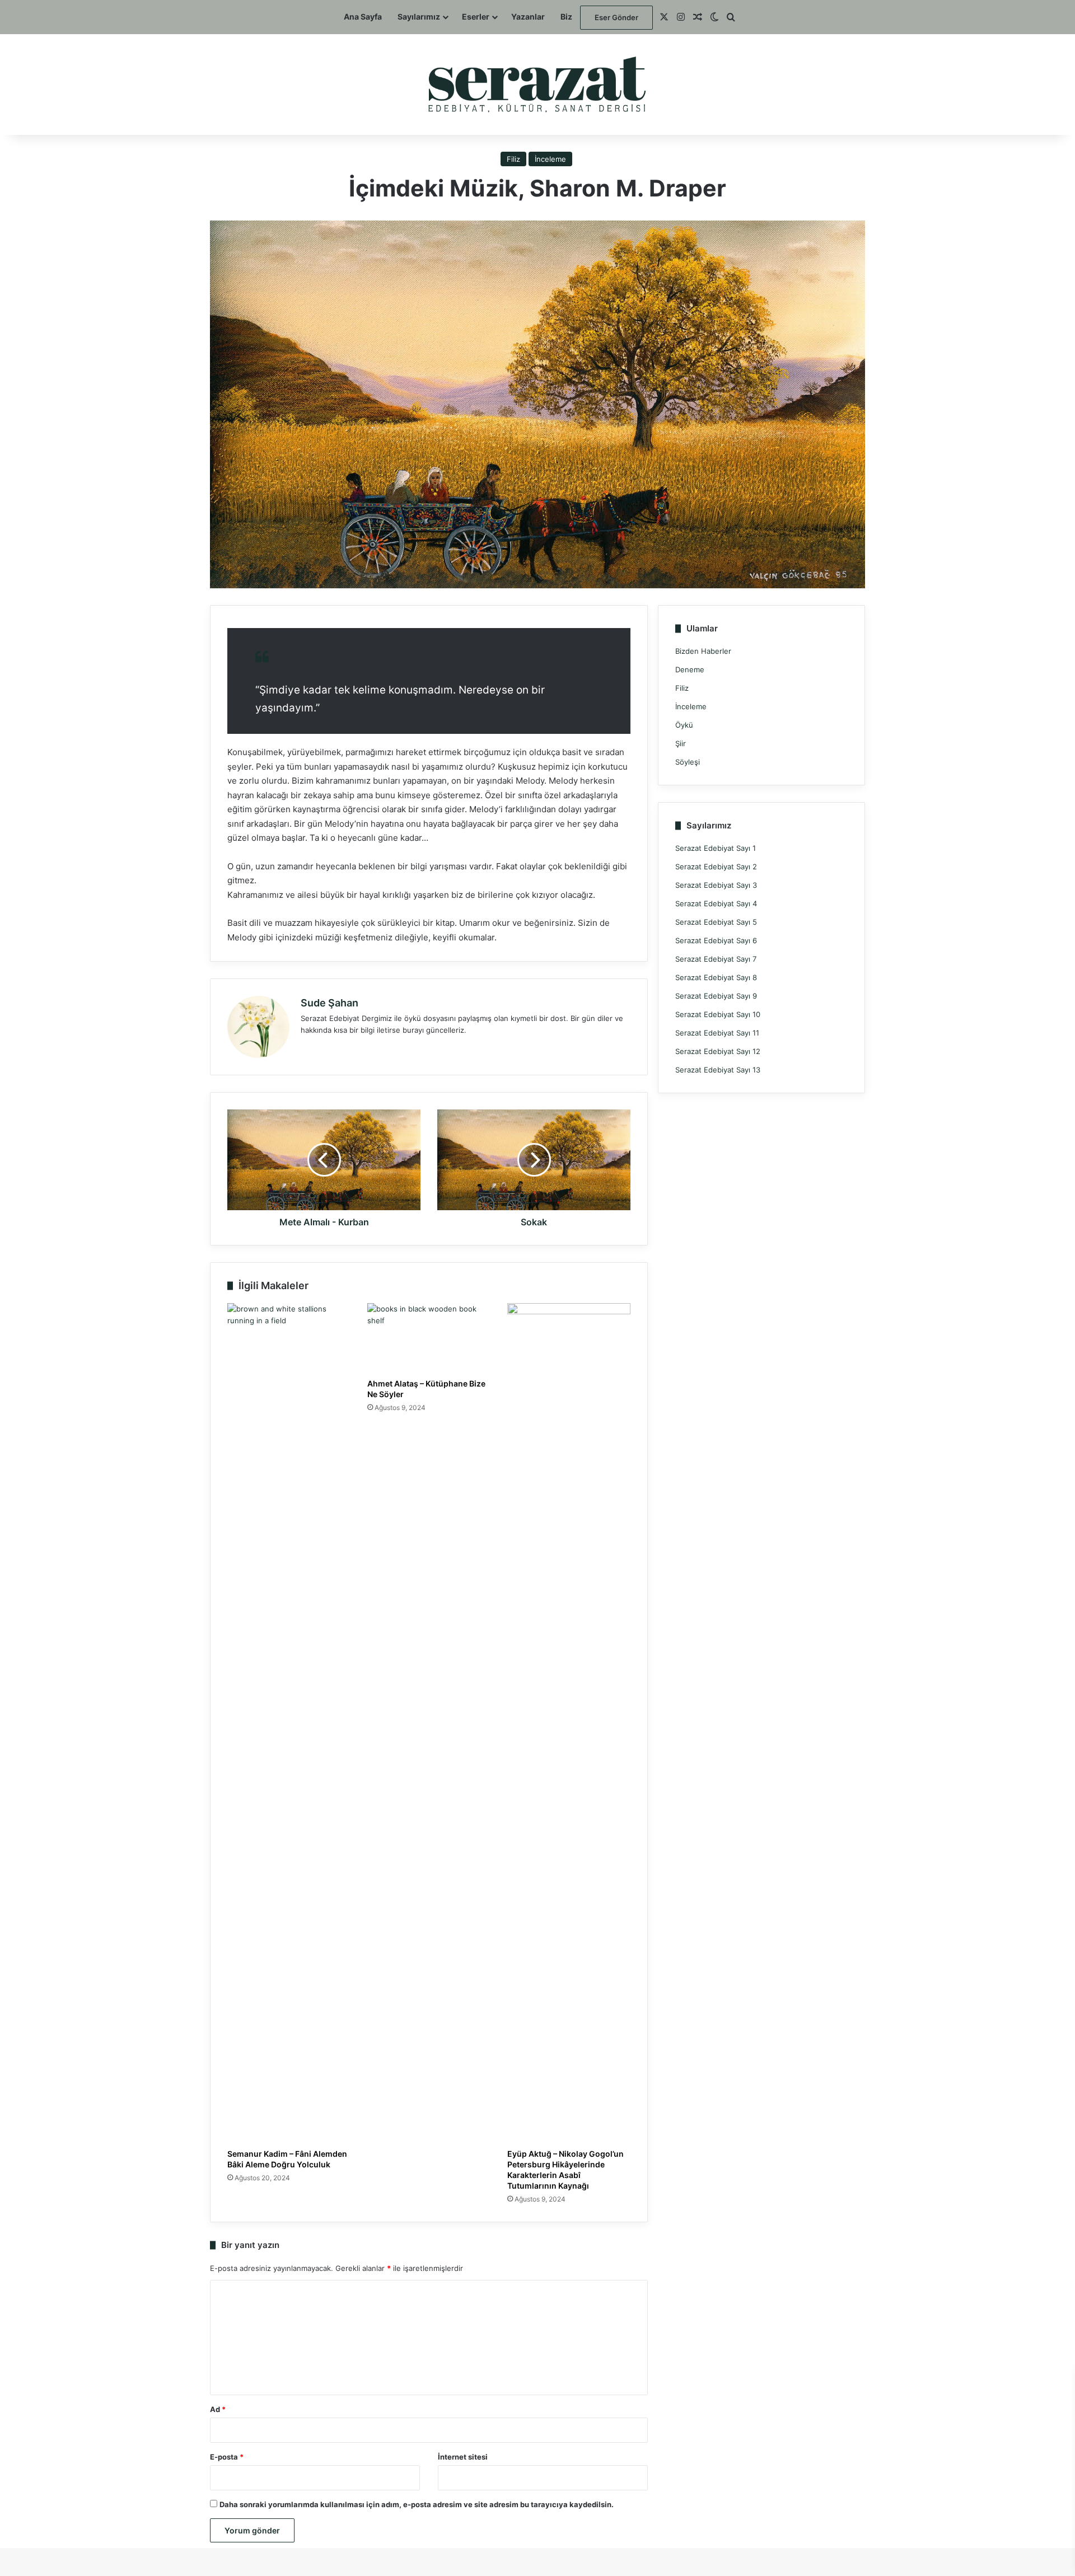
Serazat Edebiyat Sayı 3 (716, 885)
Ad (218, 2409)
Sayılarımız (419, 17)
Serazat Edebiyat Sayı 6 (716, 940)
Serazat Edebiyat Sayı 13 (718, 1070)
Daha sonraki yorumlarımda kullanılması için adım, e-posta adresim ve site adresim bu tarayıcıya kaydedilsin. (417, 2504)
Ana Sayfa (363, 17)
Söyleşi (688, 762)
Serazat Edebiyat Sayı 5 (716, 922)
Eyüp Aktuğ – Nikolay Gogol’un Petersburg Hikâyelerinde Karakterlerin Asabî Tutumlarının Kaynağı (565, 2170)
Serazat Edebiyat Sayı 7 (716, 959)
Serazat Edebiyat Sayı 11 (717, 1033)
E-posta (227, 2457)
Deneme (690, 669)
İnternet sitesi (463, 2457)
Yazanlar (528, 17)
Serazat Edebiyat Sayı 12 (718, 1051)
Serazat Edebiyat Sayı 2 (716, 867)
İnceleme (550, 159)
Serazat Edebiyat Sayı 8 (716, 977)
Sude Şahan (329, 1003)
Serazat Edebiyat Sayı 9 (716, 996)
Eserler (476, 17)
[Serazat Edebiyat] (538, 85)
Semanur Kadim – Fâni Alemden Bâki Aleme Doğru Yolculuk (287, 2159)
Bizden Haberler (703, 651)
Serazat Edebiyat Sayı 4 (716, 903)
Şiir (681, 743)
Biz (566, 17)
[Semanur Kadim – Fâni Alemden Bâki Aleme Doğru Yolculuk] (289, 1723)
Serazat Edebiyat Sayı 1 (716, 848)
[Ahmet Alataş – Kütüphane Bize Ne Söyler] (429, 1338)
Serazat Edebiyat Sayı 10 (718, 1014)
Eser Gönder (616, 17)
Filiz (513, 159)
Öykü (684, 725)
